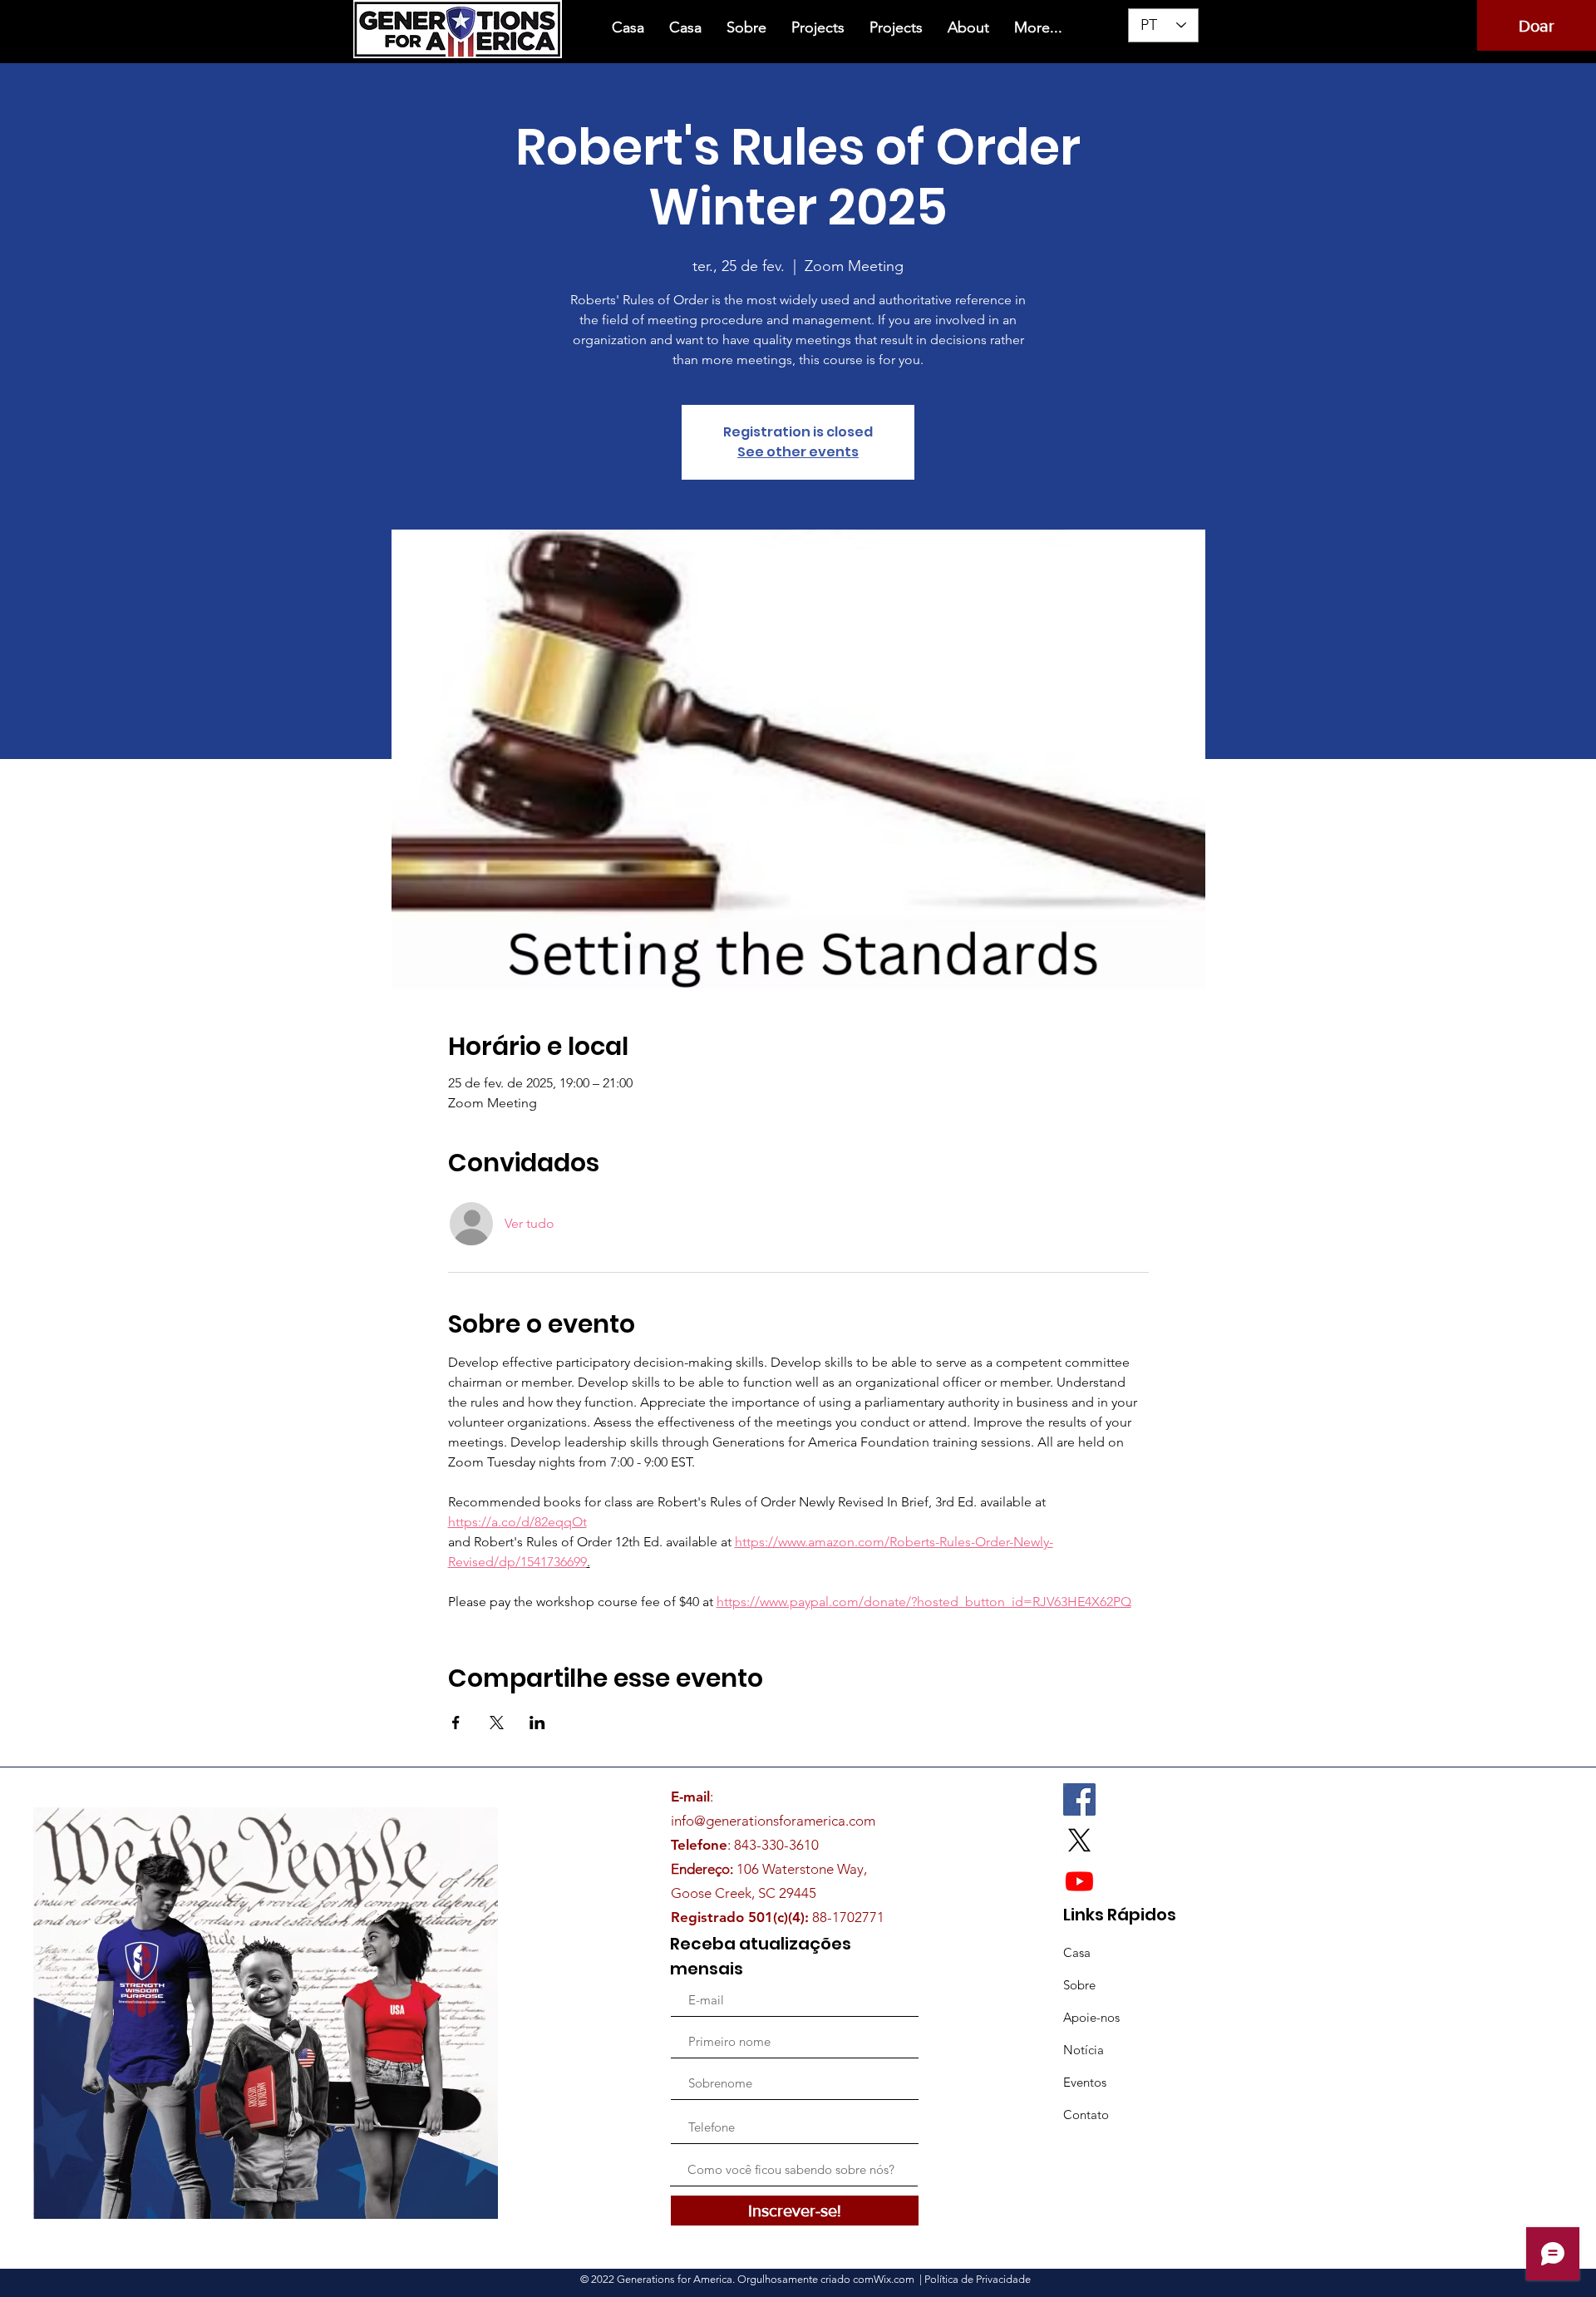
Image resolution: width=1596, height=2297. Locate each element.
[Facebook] (1079, 1799)
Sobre (1079, 1985)
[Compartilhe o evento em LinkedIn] (537, 1723)
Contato (1086, 2115)
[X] (1079, 1840)
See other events (798, 452)
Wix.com (895, 2279)
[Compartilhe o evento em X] (497, 1723)
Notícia (1084, 2050)
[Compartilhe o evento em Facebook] (456, 1723)
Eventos (1085, 2082)
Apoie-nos (1091, 2017)
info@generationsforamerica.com (773, 1821)
